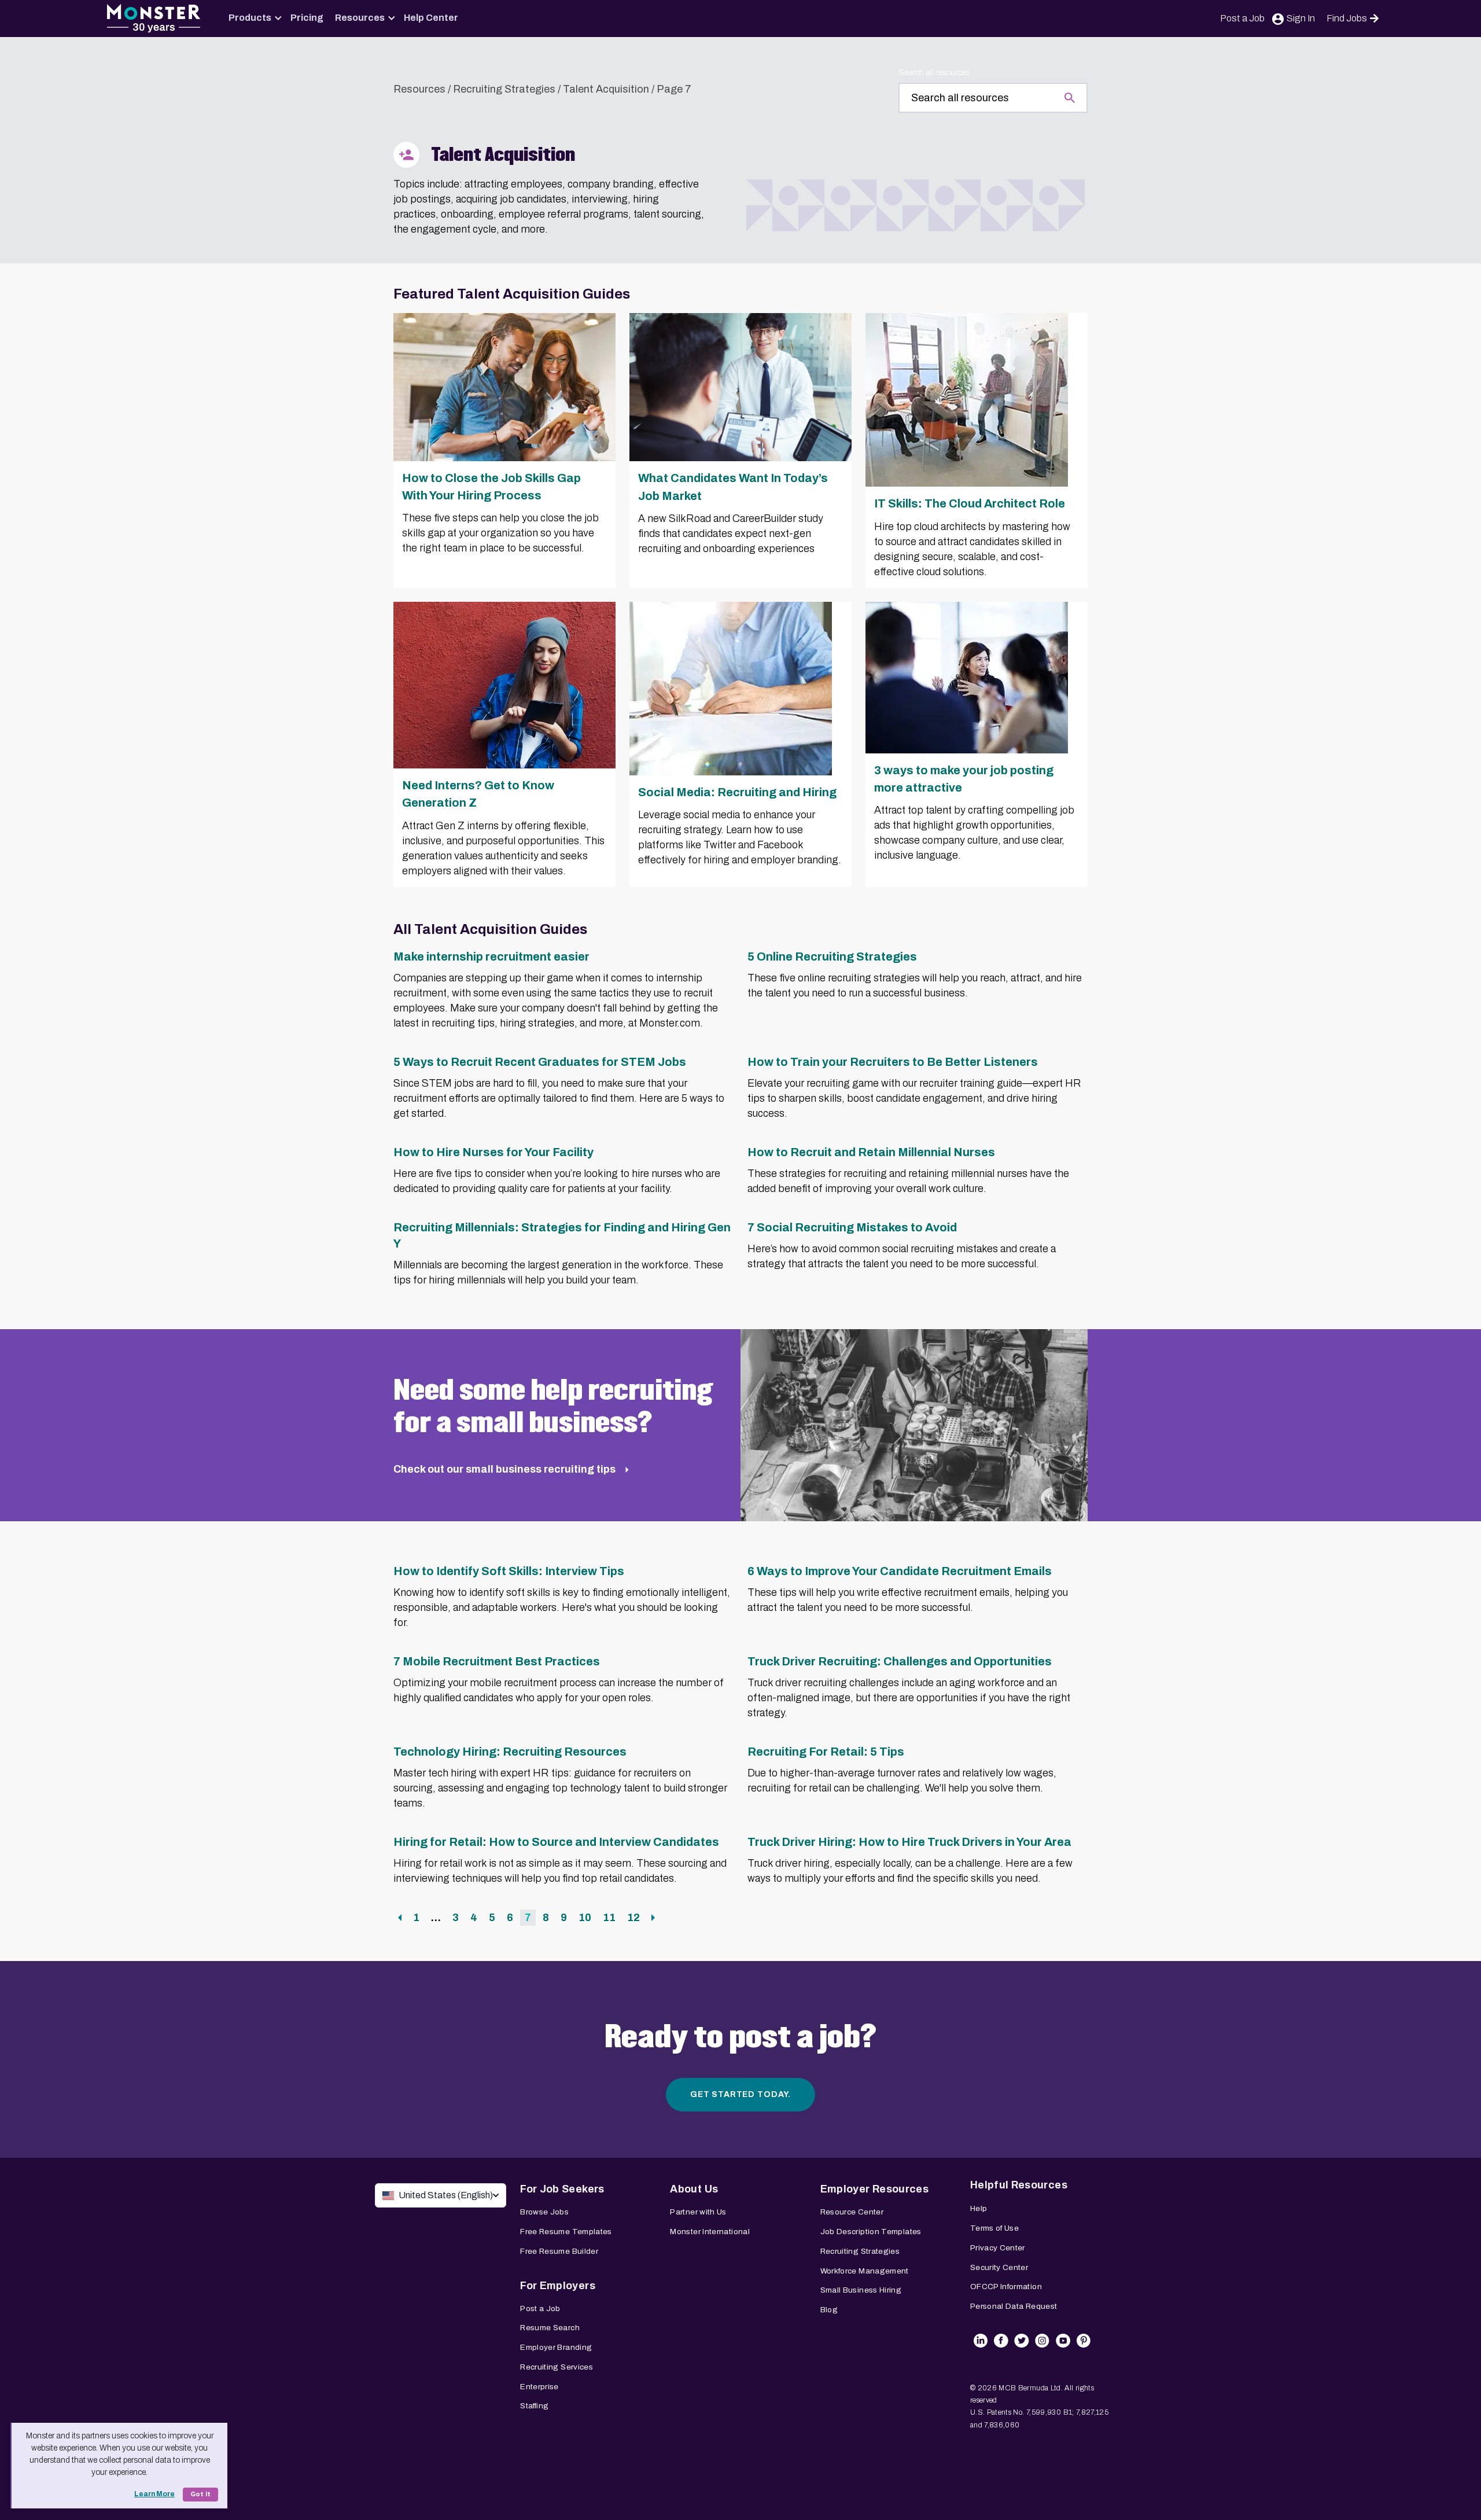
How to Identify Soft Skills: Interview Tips (509, 1571)
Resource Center (852, 2212)
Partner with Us (698, 2212)
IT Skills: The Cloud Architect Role (970, 503)
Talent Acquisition (606, 89)
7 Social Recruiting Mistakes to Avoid (852, 1227)
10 (587, 1917)
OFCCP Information (1006, 2287)
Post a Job (1242, 18)
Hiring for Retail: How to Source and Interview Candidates (556, 1842)
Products (250, 18)
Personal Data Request (1014, 2306)
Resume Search (550, 2328)
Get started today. (740, 2094)
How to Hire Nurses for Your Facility (493, 1152)
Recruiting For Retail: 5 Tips (826, 1752)
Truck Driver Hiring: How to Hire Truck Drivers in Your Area (909, 1842)
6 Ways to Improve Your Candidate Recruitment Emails (900, 1571)
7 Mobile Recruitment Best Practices (497, 1661)
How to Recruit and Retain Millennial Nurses (871, 1152)
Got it (200, 2494)
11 (611, 1917)
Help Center (431, 18)
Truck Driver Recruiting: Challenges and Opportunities (900, 1661)
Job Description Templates (871, 2232)
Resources (360, 18)
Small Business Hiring (861, 2290)
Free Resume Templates (566, 2232)
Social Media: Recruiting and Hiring (737, 792)
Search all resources (934, 73)
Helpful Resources (1019, 2185)
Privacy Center (998, 2248)
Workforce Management (865, 2271)
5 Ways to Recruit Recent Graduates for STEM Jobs (540, 1062)
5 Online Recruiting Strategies (832, 957)
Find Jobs (1347, 18)
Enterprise (539, 2387)
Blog (829, 2310)
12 (635, 1917)
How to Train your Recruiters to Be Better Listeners (893, 1062)
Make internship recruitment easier (491, 957)
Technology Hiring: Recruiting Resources (510, 1752)
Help (979, 2208)
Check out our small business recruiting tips (506, 1469)
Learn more (154, 2494)
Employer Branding (556, 2347)
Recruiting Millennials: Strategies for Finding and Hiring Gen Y (562, 1235)
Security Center (999, 2267)
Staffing (534, 2406)
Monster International (710, 2232)
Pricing (307, 18)
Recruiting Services (557, 2367)
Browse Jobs (544, 2212)
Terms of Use (994, 2228)
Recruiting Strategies (504, 89)
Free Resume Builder (559, 2251)
